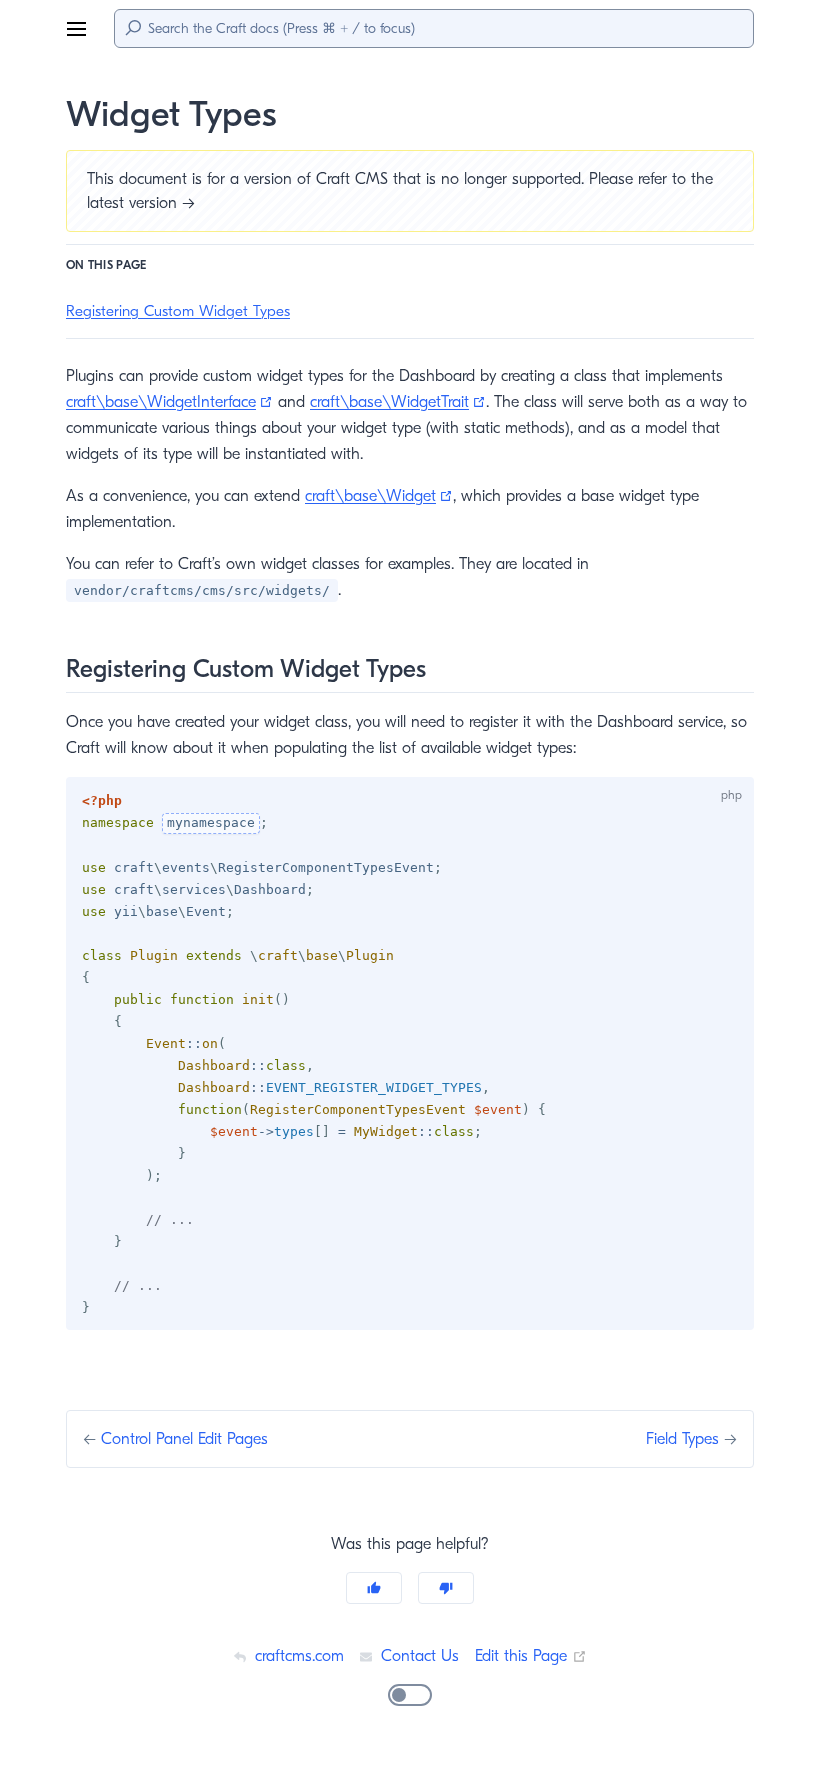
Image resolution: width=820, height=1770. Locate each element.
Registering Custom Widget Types (178, 311)
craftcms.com (297, 1656)
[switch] (410, 1695)
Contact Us (417, 1656)
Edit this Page (531, 1656)
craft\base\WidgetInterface (169, 402)
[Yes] (374, 1588)
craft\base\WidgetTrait (398, 402)
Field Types (685, 1439)
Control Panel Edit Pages (184, 1439)
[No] (446, 1588)
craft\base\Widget (379, 496)
